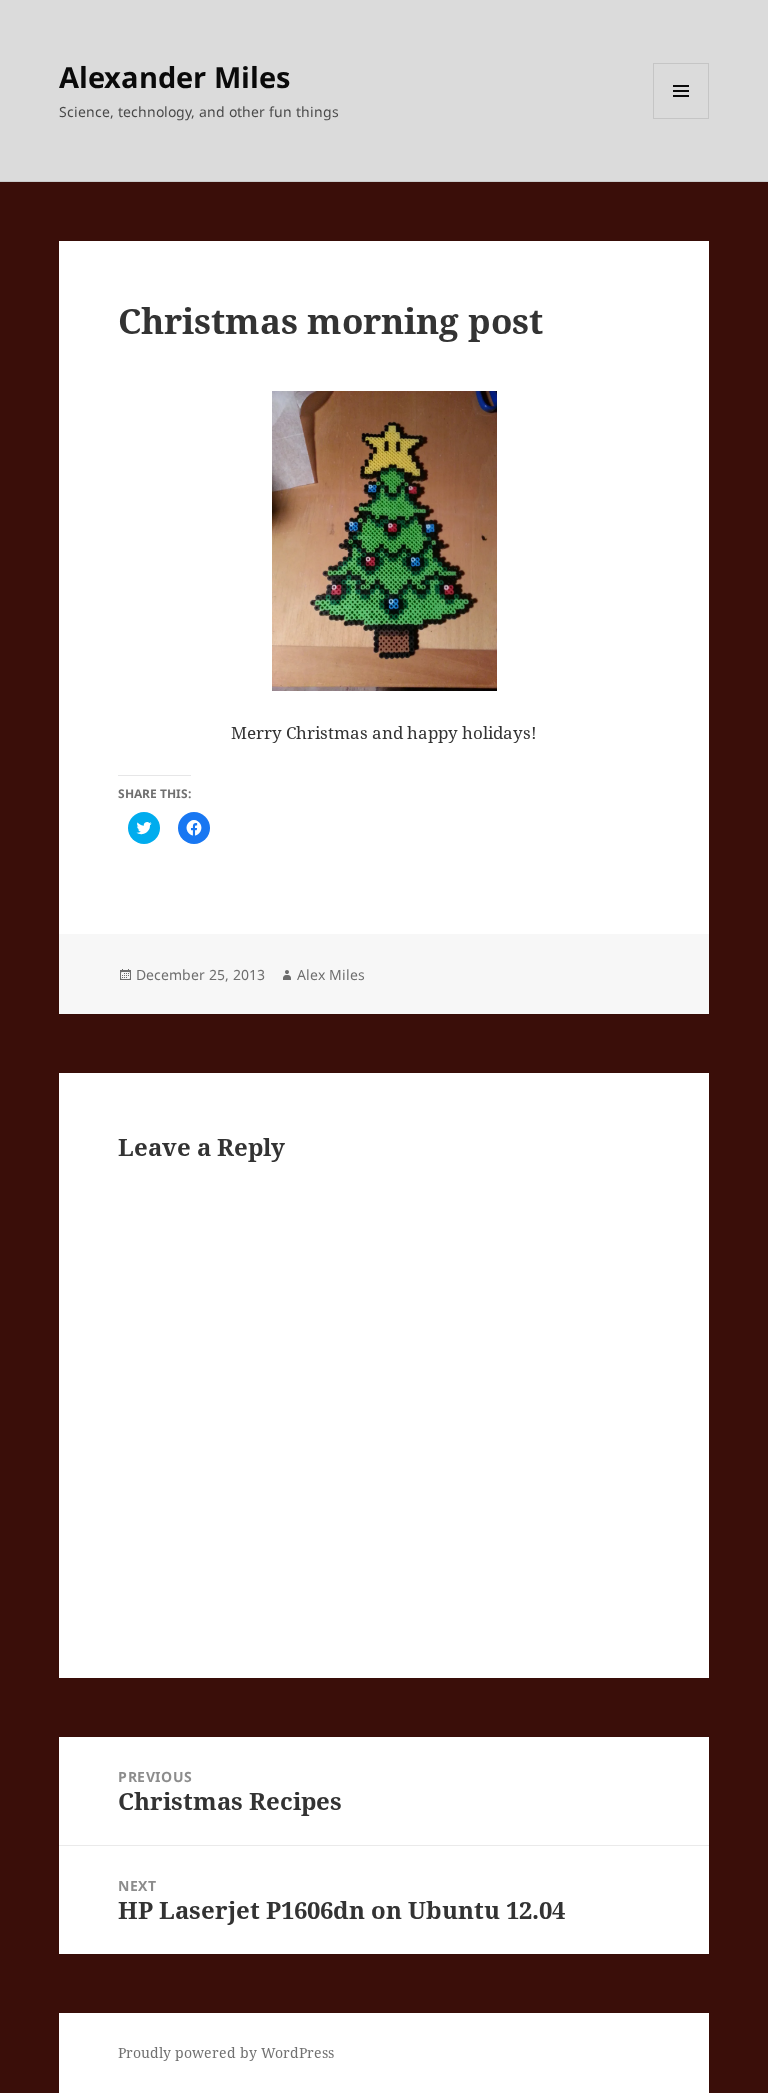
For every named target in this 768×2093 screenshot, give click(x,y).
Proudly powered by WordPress (226, 2052)
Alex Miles (331, 974)
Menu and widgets (681, 118)
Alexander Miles (174, 76)
